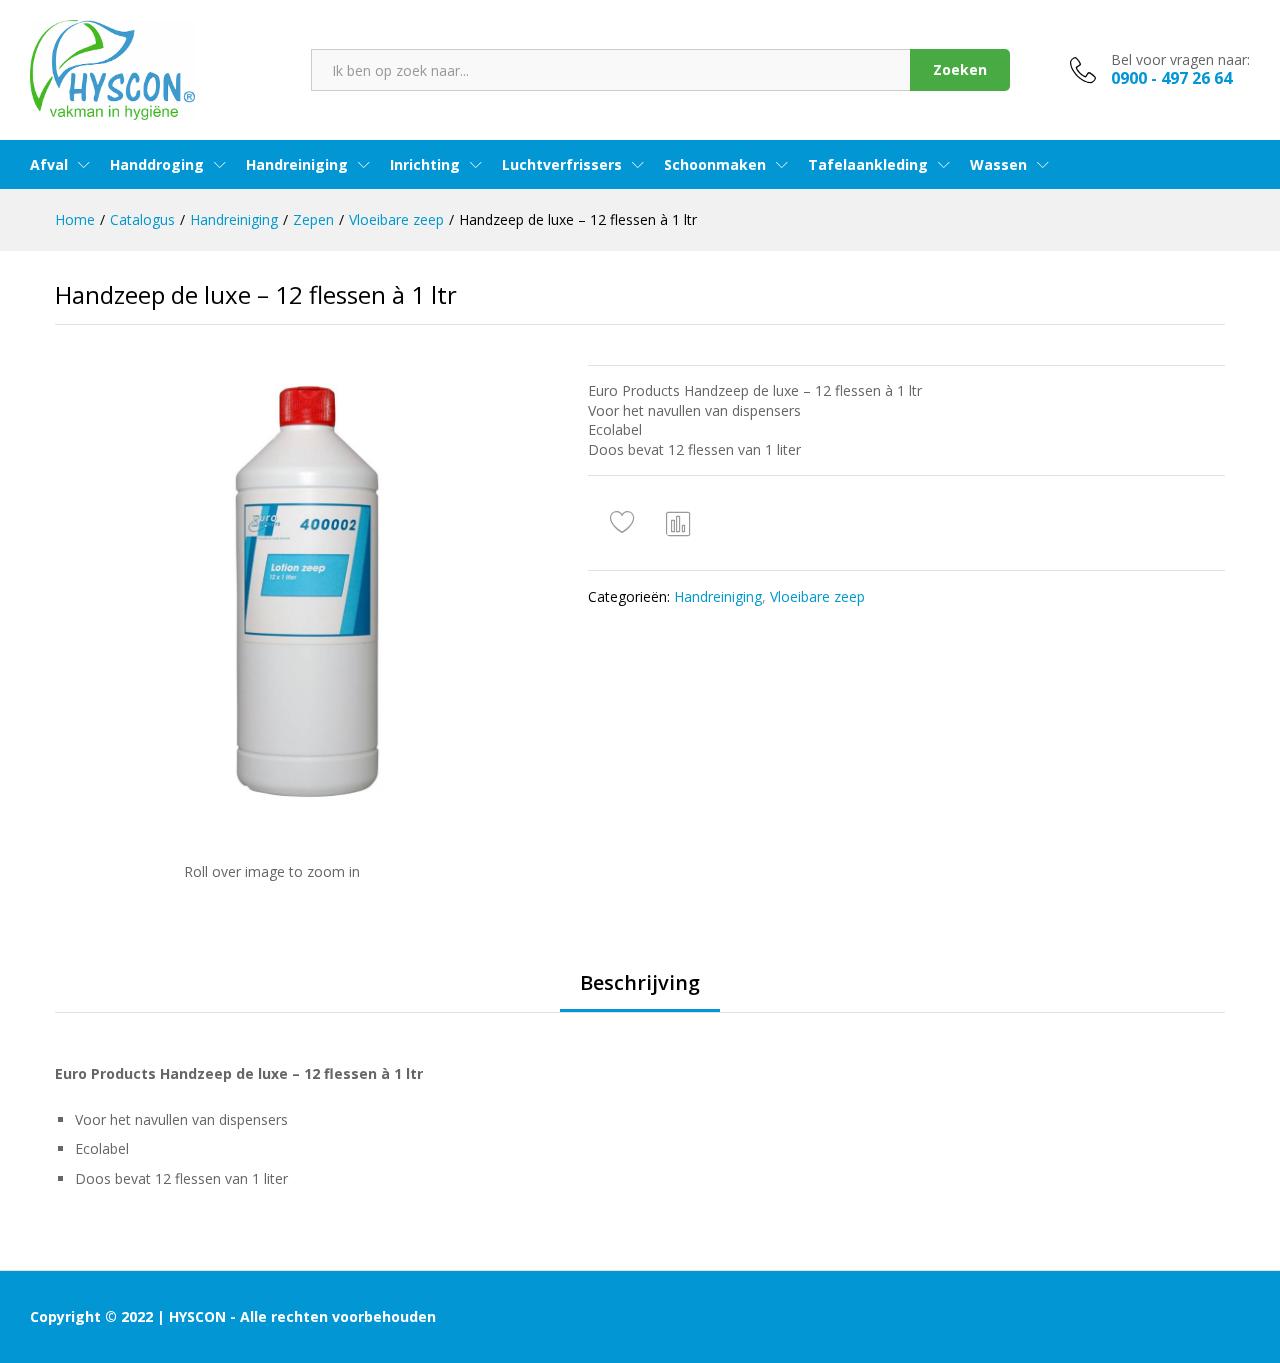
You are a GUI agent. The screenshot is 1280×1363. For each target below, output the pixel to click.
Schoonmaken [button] (715, 165)
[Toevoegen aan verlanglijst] (625, 523)
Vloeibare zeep (817, 596)
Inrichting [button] (425, 165)
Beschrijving (640, 983)
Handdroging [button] (157, 165)
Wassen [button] (998, 165)
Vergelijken (679, 523)
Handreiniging (718, 596)
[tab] (640, 992)
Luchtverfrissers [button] (562, 165)
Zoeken (960, 69)
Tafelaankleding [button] (868, 165)
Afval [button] (49, 165)
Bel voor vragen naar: (1180, 60)
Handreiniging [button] (297, 165)
